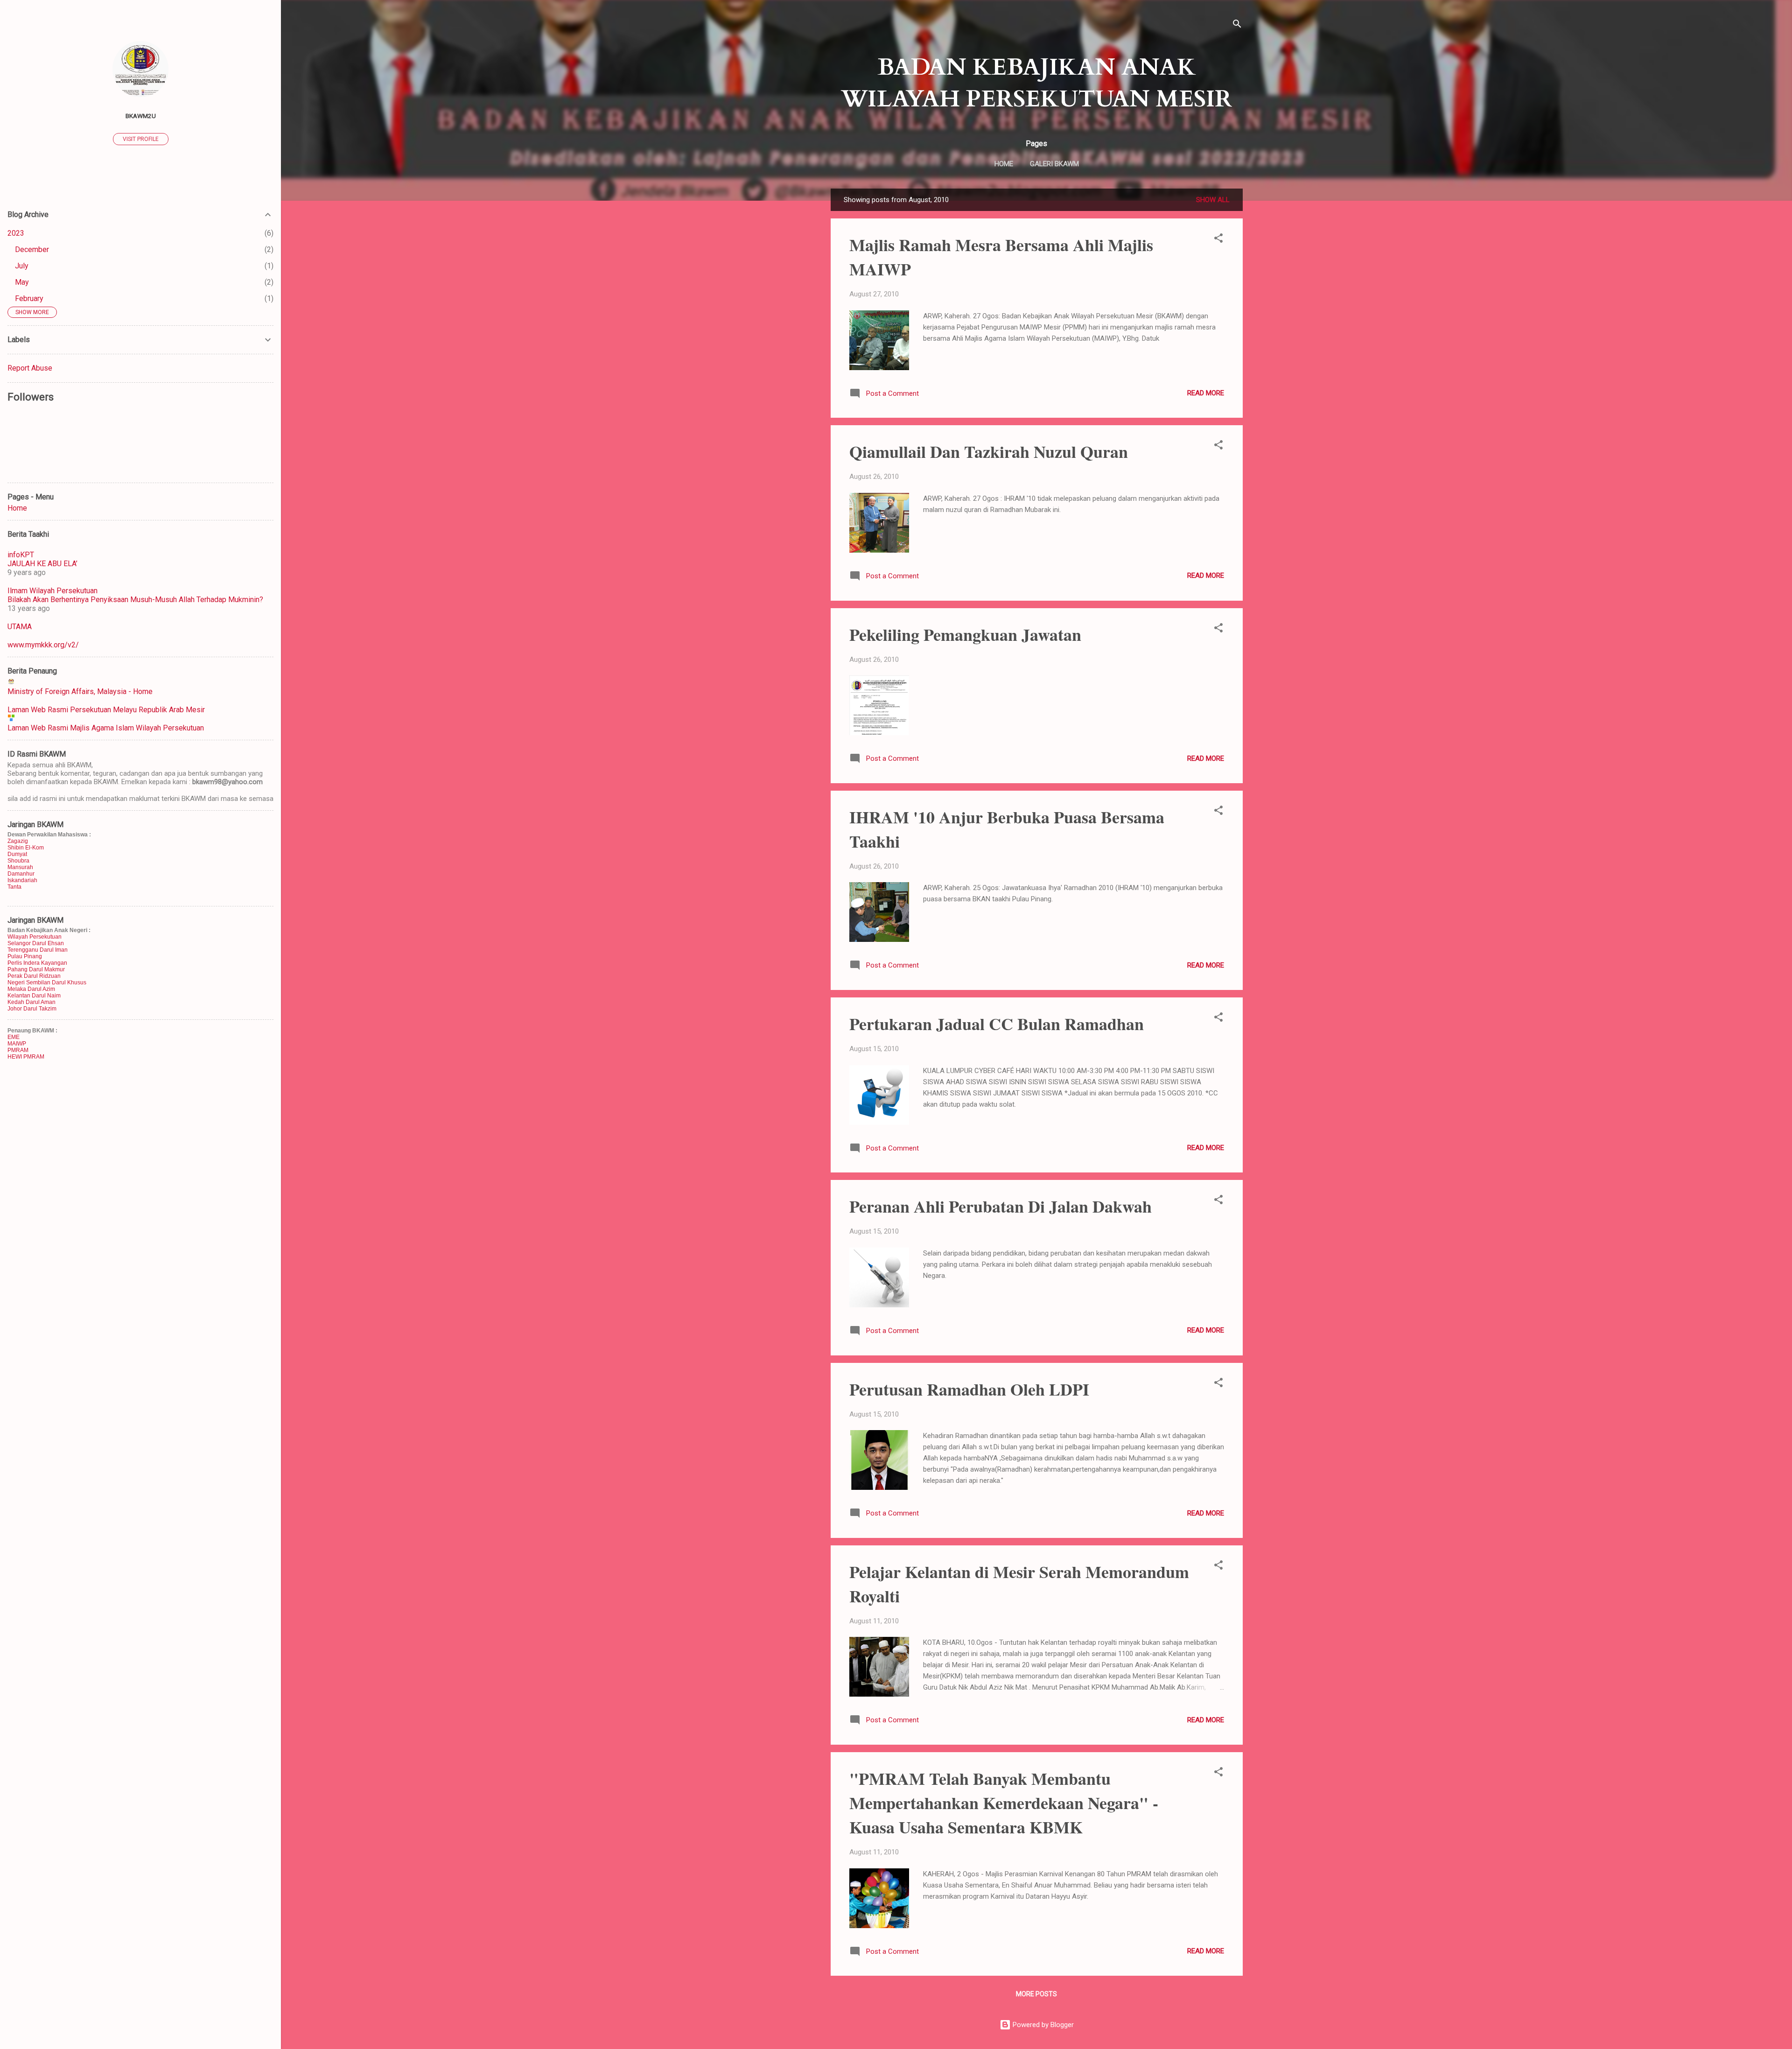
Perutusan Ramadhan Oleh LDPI (969, 1389)
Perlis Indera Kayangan (37, 963)
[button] (1218, 240)
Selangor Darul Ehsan (36, 943)
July (22, 266)
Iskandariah (22, 880)
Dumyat (17, 854)
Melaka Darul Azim (31, 989)
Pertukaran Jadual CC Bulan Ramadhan (997, 1024)
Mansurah (20, 867)
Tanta (14, 887)
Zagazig (18, 841)
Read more (1206, 393)
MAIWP (17, 1044)
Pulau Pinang (25, 956)
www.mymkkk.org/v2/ (43, 645)
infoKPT (21, 555)
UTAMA (20, 627)
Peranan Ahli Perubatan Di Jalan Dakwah (1001, 1206)
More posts (1036, 1994)
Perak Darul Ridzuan (34, 976)
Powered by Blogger (1042, 2025)
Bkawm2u (141, 116)
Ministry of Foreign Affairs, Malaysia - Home (80, 691)
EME (14, 1037)
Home (1004, 164)
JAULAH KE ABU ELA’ (42, 564)
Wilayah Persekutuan (35, 937)
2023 (16, 233)
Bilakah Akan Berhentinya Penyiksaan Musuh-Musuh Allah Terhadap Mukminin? (135, 600)
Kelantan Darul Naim (34, 996)
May (22, 282)
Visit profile (141, 139)
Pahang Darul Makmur (36, 969)
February (29, 298)
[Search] (1237, 25)
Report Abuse (30, 368)
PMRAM (18, 1050)
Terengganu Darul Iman (38, 950)
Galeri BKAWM (1054, 164)
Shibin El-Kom (26, 848)
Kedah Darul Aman (31, 1002)
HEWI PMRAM (26, 1057)
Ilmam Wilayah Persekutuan (52, 591)
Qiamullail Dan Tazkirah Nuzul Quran (989, 451)
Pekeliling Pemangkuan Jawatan (965, 634)
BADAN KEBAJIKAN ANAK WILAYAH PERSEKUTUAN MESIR (1036, 83)
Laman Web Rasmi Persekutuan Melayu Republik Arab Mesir (106, 710)
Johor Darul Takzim (32, 1009)
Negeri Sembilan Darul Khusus (47, 982)
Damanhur (21, 874)
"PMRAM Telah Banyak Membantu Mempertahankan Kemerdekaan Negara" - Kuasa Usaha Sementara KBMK (1004, 1803)
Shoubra (18, 861)
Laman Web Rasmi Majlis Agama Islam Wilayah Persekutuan (106, 728)
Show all (1213, 200)
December (32, 249)
